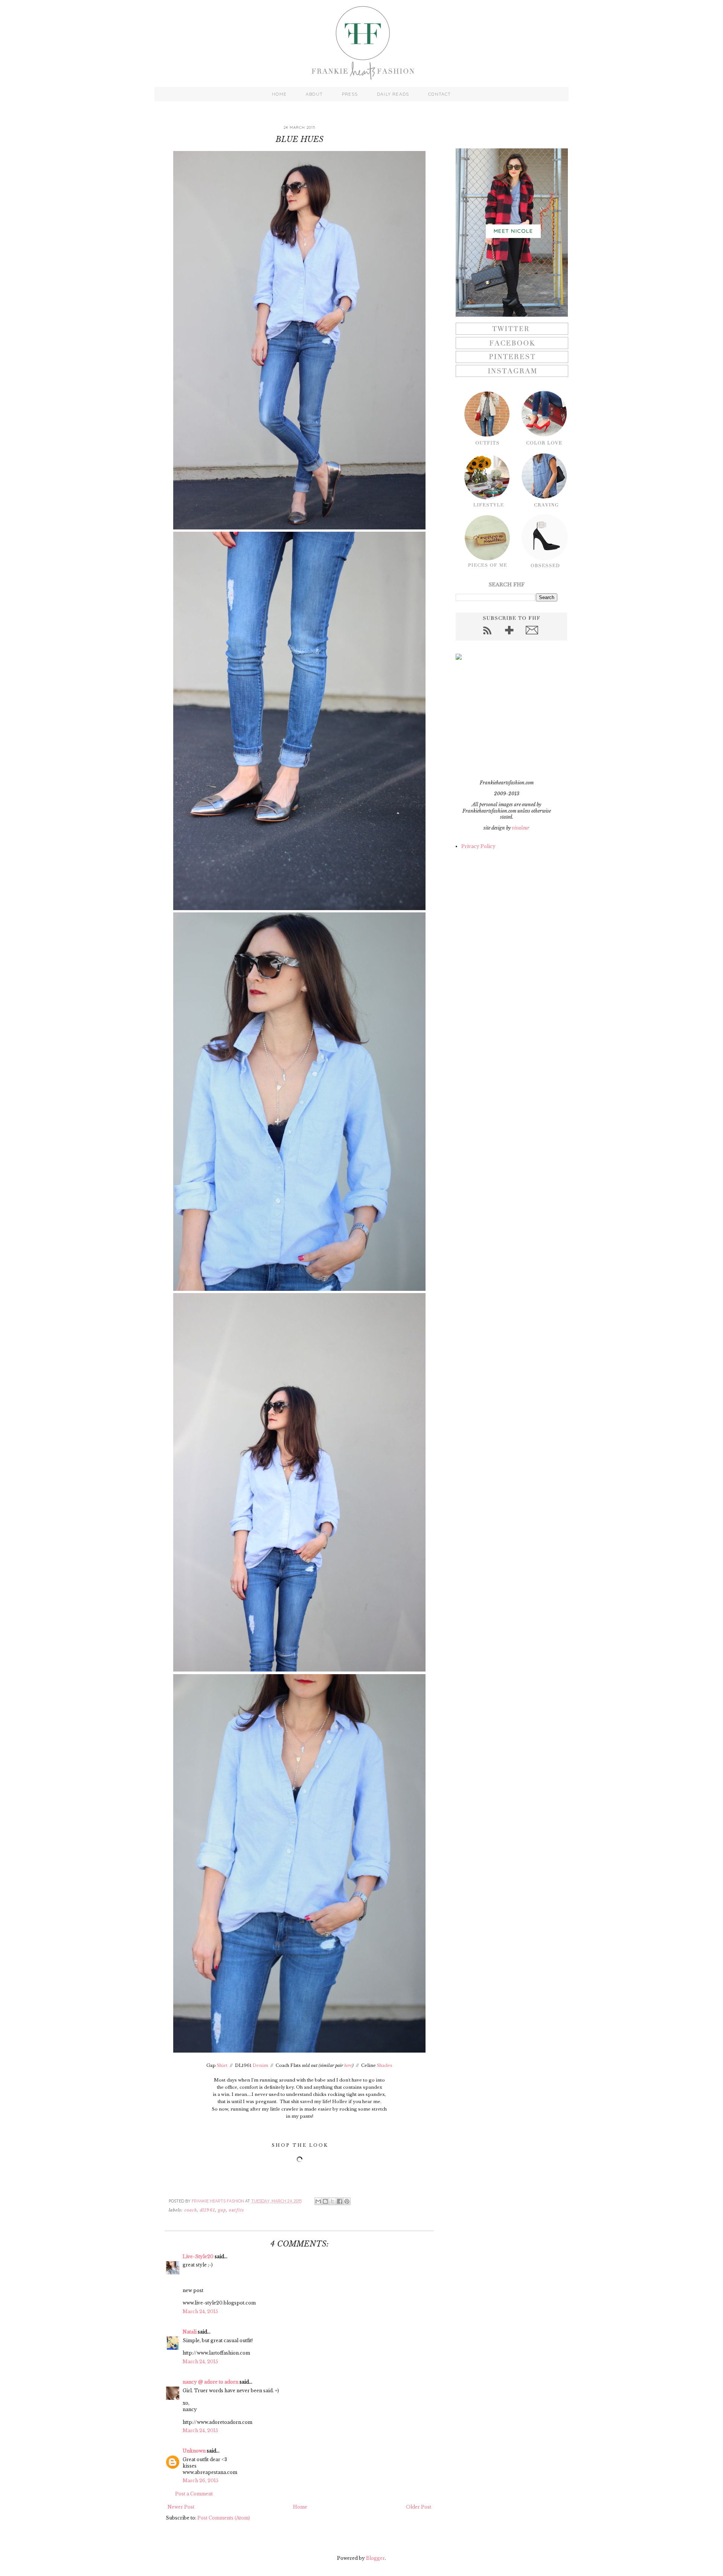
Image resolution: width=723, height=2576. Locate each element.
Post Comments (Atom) (224, 2518)
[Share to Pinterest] (347, 2201)
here (348, 2065)
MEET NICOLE (513, 231)
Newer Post (181, 2507)
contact (439, 94)
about (314, 94)
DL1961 (207, 2210)
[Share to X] (333, 2201)
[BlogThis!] (325, 2201)
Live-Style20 (198, 2256)
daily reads (393, 94)
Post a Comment (194, 2494)
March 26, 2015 (201, 2481)
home (279, 94)
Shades (385, 2065)
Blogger (375, 2558)
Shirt (222, 2065)
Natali (190, 2332)
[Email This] (318, 2201)
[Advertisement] (503, 720)
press (350, 94)
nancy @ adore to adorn (210, 2382)
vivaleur (521, 828)
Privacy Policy (478, 846)
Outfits (236, 2210)
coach (191, 2210)
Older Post (419, 2507)
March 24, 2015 (200, 2311)
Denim (260, 2065)
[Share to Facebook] (340, 2201)
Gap (222, 2210)
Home (300, 2507)
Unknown (194, 2451)
